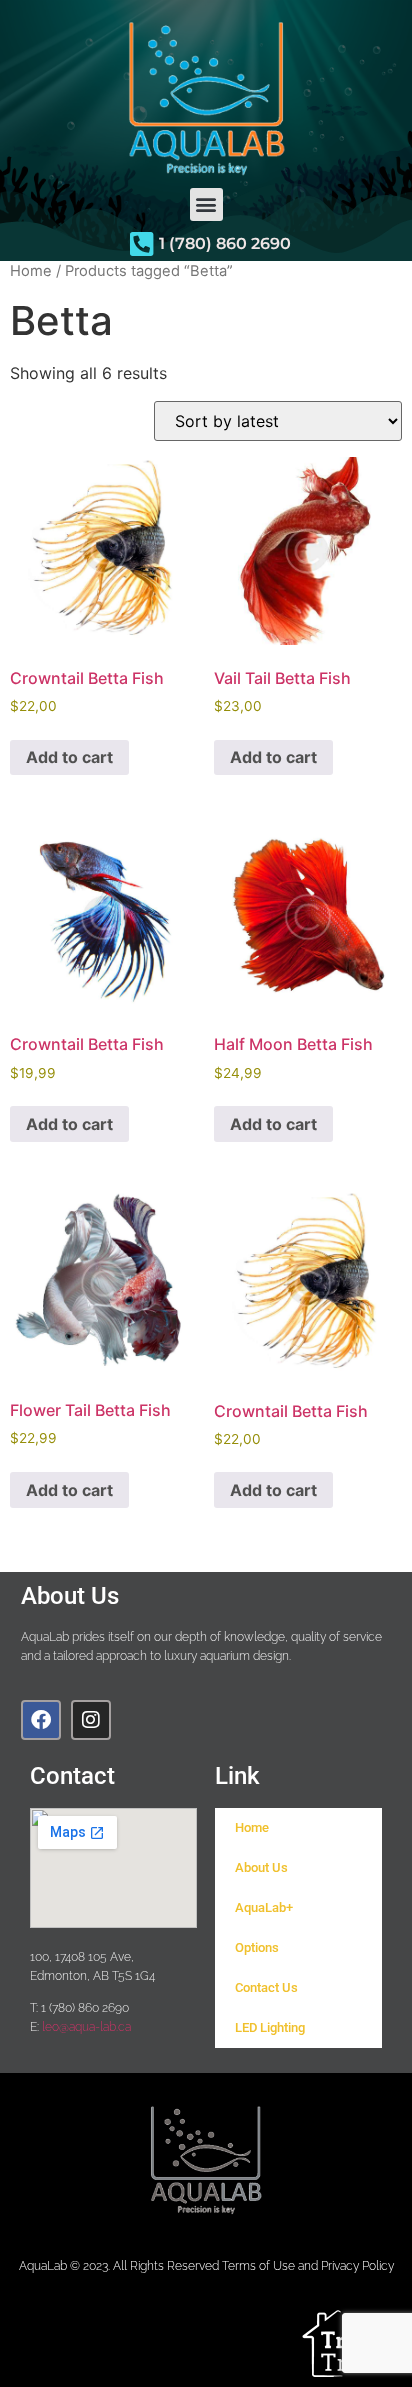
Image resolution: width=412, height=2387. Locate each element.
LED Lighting (270, 2027)
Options (257, 1947)
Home (31, 271)
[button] (206, 204)
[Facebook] (41, 1720)
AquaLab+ (264, 1907)
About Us (261, 1867)
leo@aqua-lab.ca (86, 2026)
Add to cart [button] (69, 757)
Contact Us (266, 1987)
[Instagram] (91, 1720)
